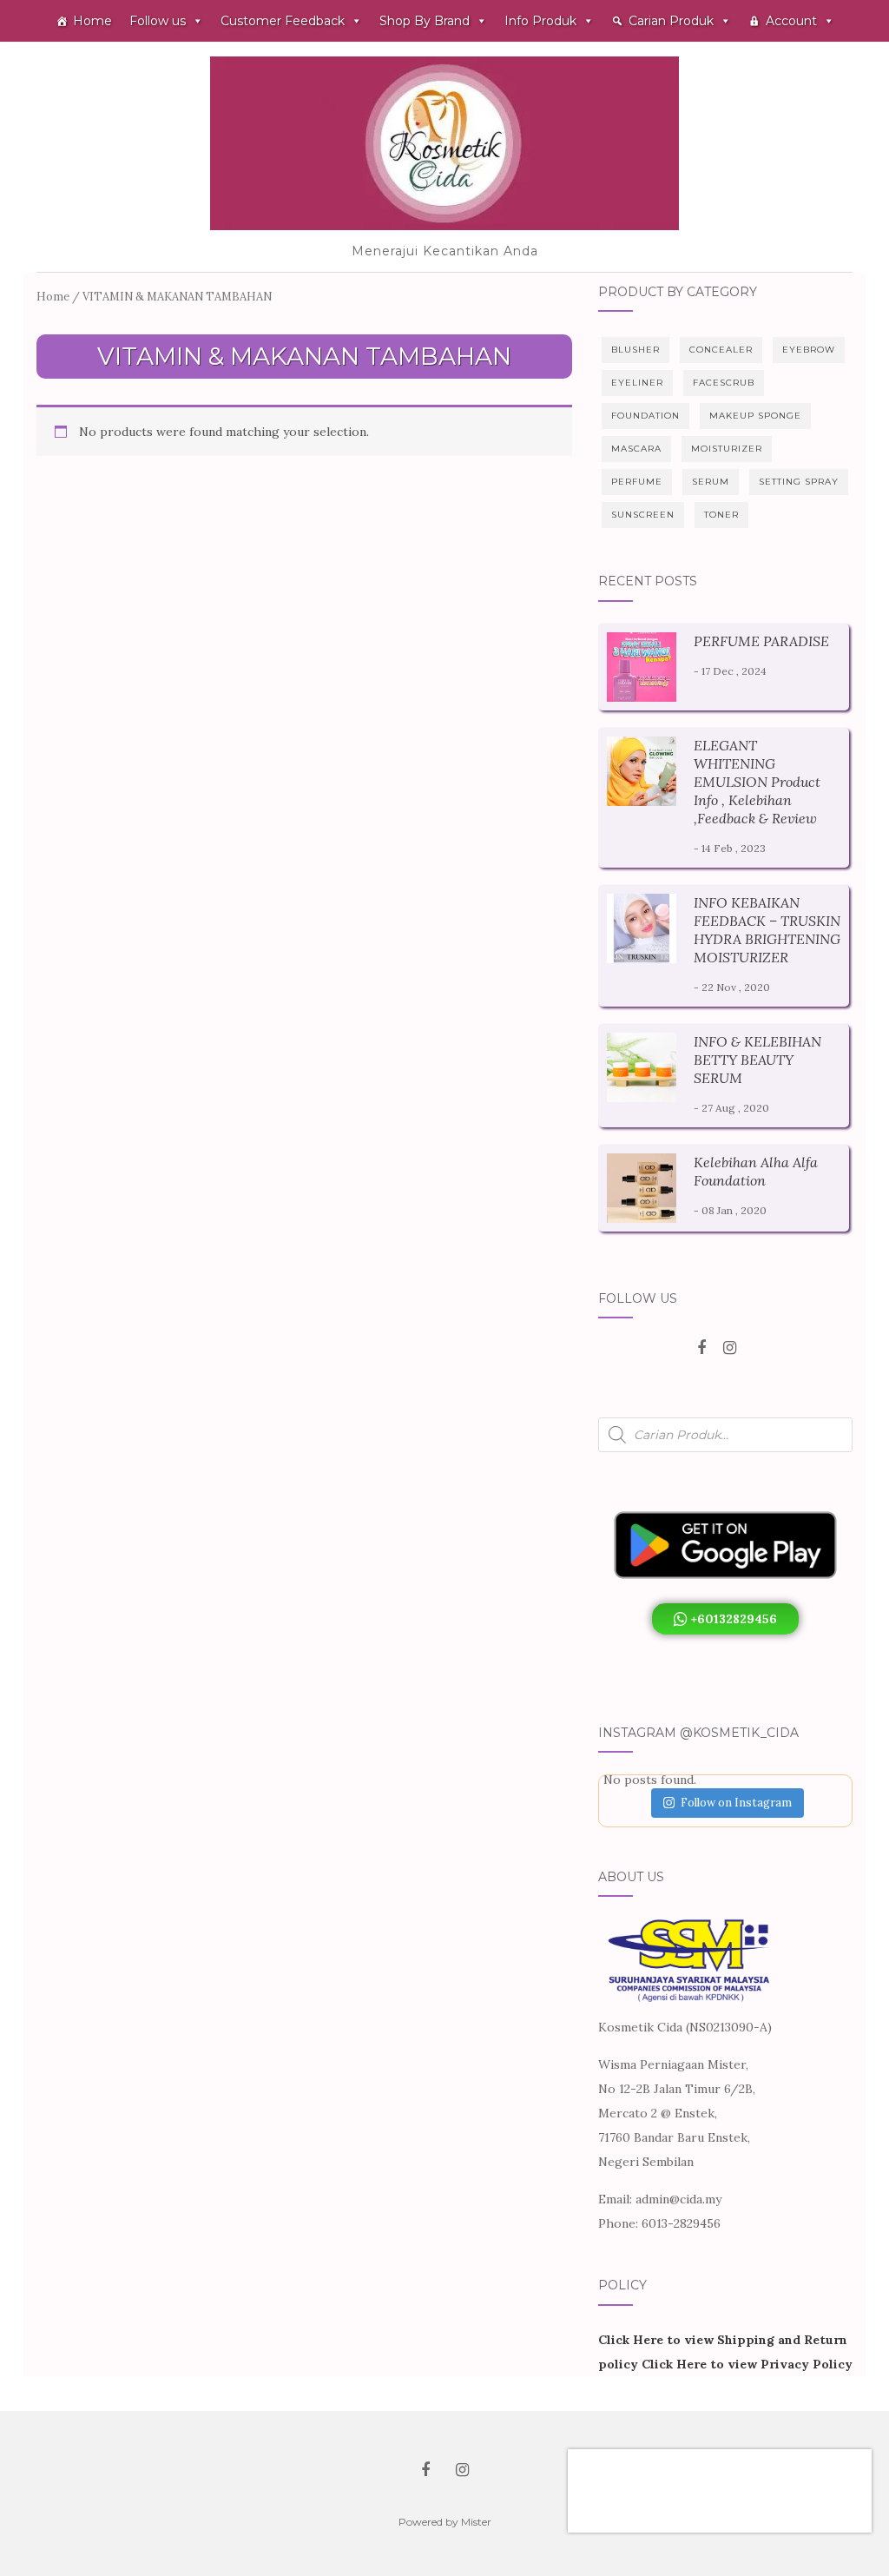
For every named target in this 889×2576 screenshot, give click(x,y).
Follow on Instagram (736, 1803)
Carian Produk (671, 21)
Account (791, 21)
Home (92, 21)
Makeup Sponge (755, 416)
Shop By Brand (425, 21)
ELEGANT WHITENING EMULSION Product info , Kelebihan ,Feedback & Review (757, 782)
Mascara (636, 449)
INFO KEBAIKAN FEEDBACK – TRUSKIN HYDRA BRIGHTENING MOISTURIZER (767, 930)
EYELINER (637, 383)
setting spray (799, 482)
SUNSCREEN (643, 515)
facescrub (724, 383)
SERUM (711, 482)
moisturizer (727, 449)
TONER (721, 515)
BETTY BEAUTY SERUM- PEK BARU (690, 2492)
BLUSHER (635, 350)
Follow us (158, 21)
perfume (637, 482)
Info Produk (540, 21)
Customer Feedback (283, 21)
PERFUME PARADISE (761, 641)
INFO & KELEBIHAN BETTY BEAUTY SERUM (757, 1060)
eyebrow (809, 350)
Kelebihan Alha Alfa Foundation (756, 1171)
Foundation (645, 416)
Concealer (721, 350)
